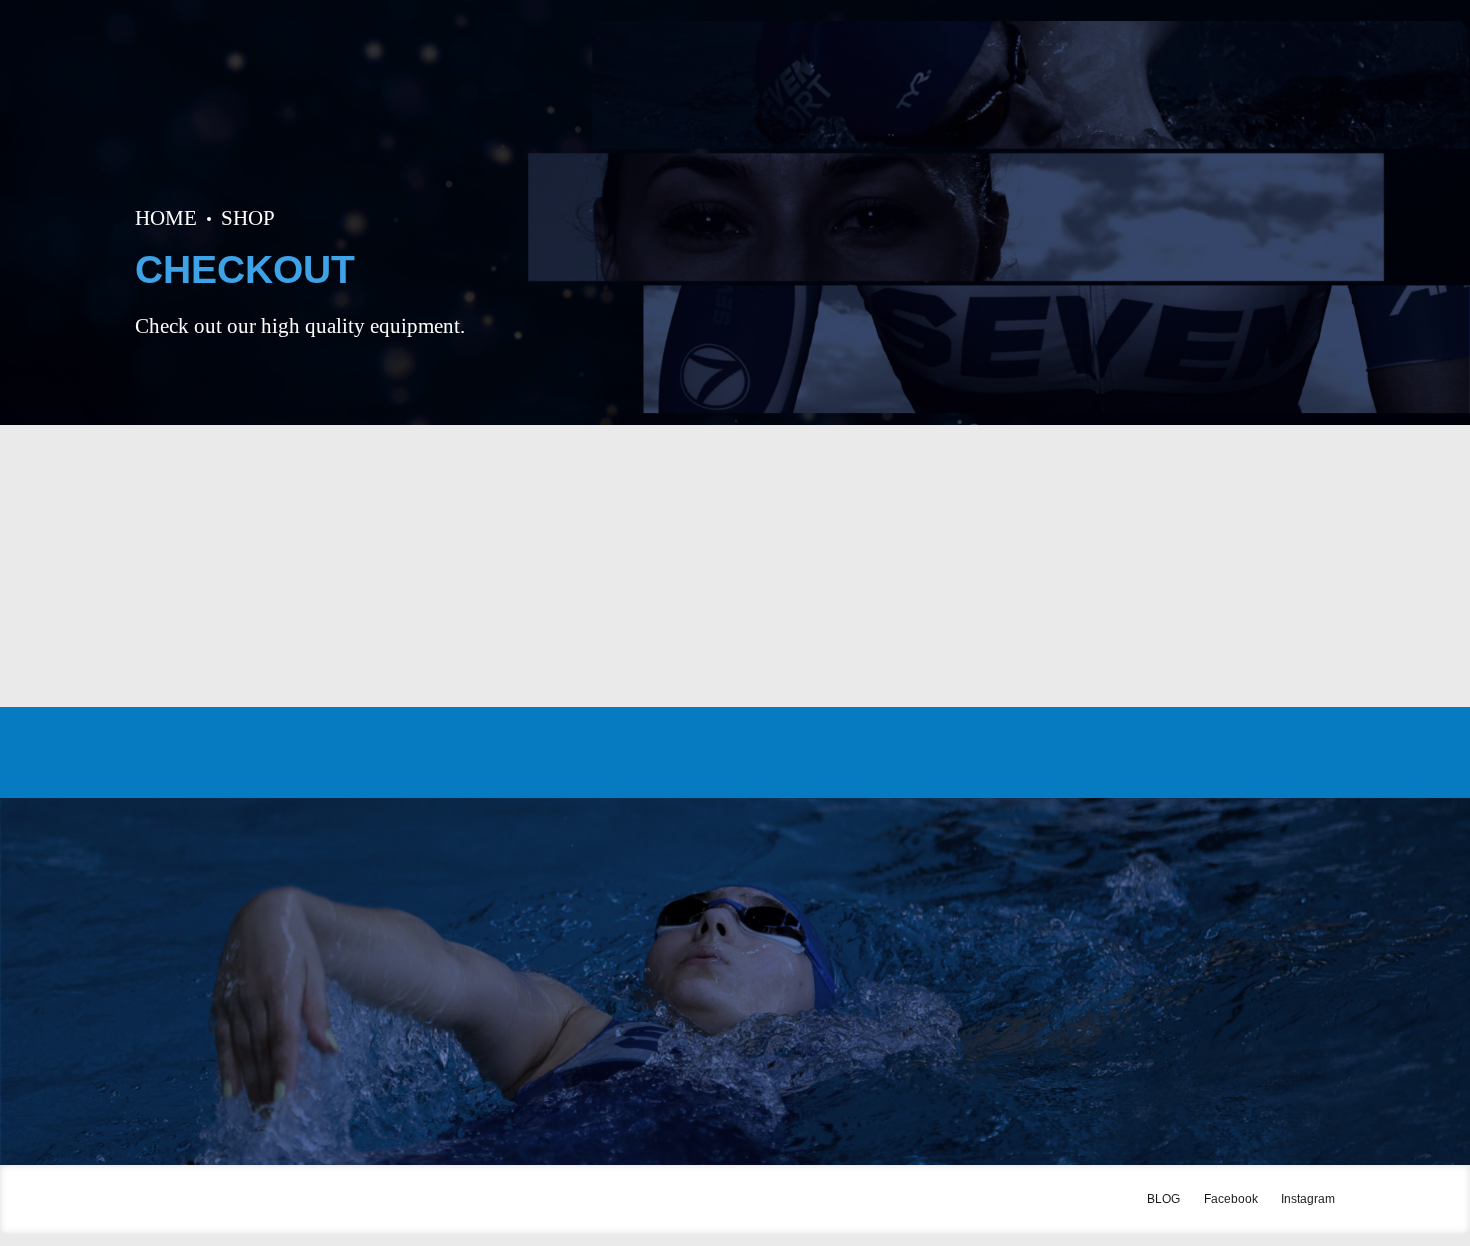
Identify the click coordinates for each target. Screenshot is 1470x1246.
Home (166, 217)
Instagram (1308, 1198)
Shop (248, 217)
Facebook (1231, 1198)
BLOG (1163, 1198)
